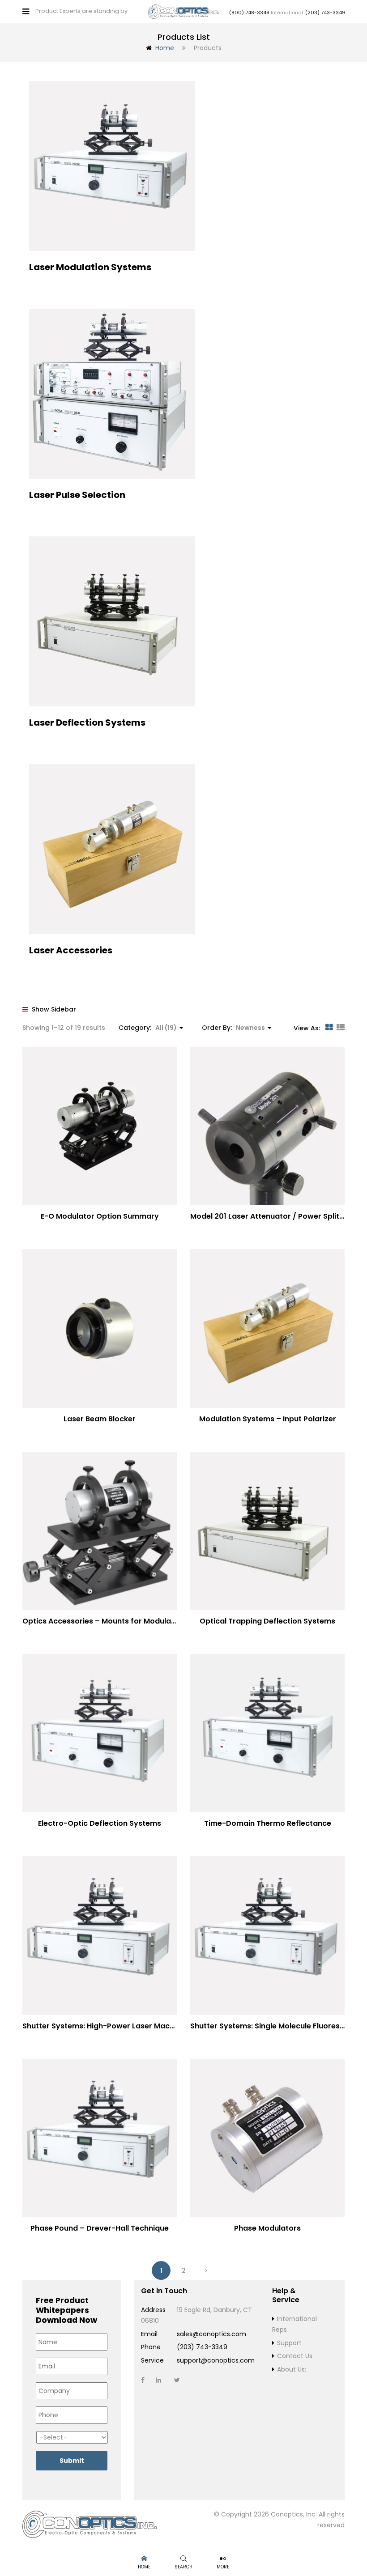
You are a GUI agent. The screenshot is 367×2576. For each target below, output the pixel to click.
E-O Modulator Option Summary (100, 1216)
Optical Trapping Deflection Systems (267, 1621)
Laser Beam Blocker (100, 1419)
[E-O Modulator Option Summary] (100, 1126)
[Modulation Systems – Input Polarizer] (267, 1328)
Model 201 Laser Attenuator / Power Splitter (270, 1216)
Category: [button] (148, 1028)
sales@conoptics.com (211, 2334)
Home (165, 48)
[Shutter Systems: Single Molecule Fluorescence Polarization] (267, 1935)
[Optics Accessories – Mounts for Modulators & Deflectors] (100, 1531)
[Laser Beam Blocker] (100, 1328)
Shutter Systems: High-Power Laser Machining (107, 2026)
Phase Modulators (267, 2228)
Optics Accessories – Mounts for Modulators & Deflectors (128, 1621)
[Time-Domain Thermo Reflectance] (267, 1733)
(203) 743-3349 (325, 13)
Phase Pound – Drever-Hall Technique (100, 2228)
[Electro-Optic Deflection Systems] (100, 1733)
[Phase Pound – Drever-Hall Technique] (100, 2138)
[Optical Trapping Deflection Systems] (267, 1531)
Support (289, 2343)
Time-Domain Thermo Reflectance (268, 1823)
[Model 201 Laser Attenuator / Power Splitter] (267, 1126)
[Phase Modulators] (267, 2138)
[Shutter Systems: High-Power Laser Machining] (100, 1935)
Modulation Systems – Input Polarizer (268, 1419)
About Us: (292, 2369)
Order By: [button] (233, 1028)
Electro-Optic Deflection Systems (100, 1823)
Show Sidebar (53, 1009)
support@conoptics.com (216, 2360)
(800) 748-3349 (249, 13)
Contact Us (295, 2356)
